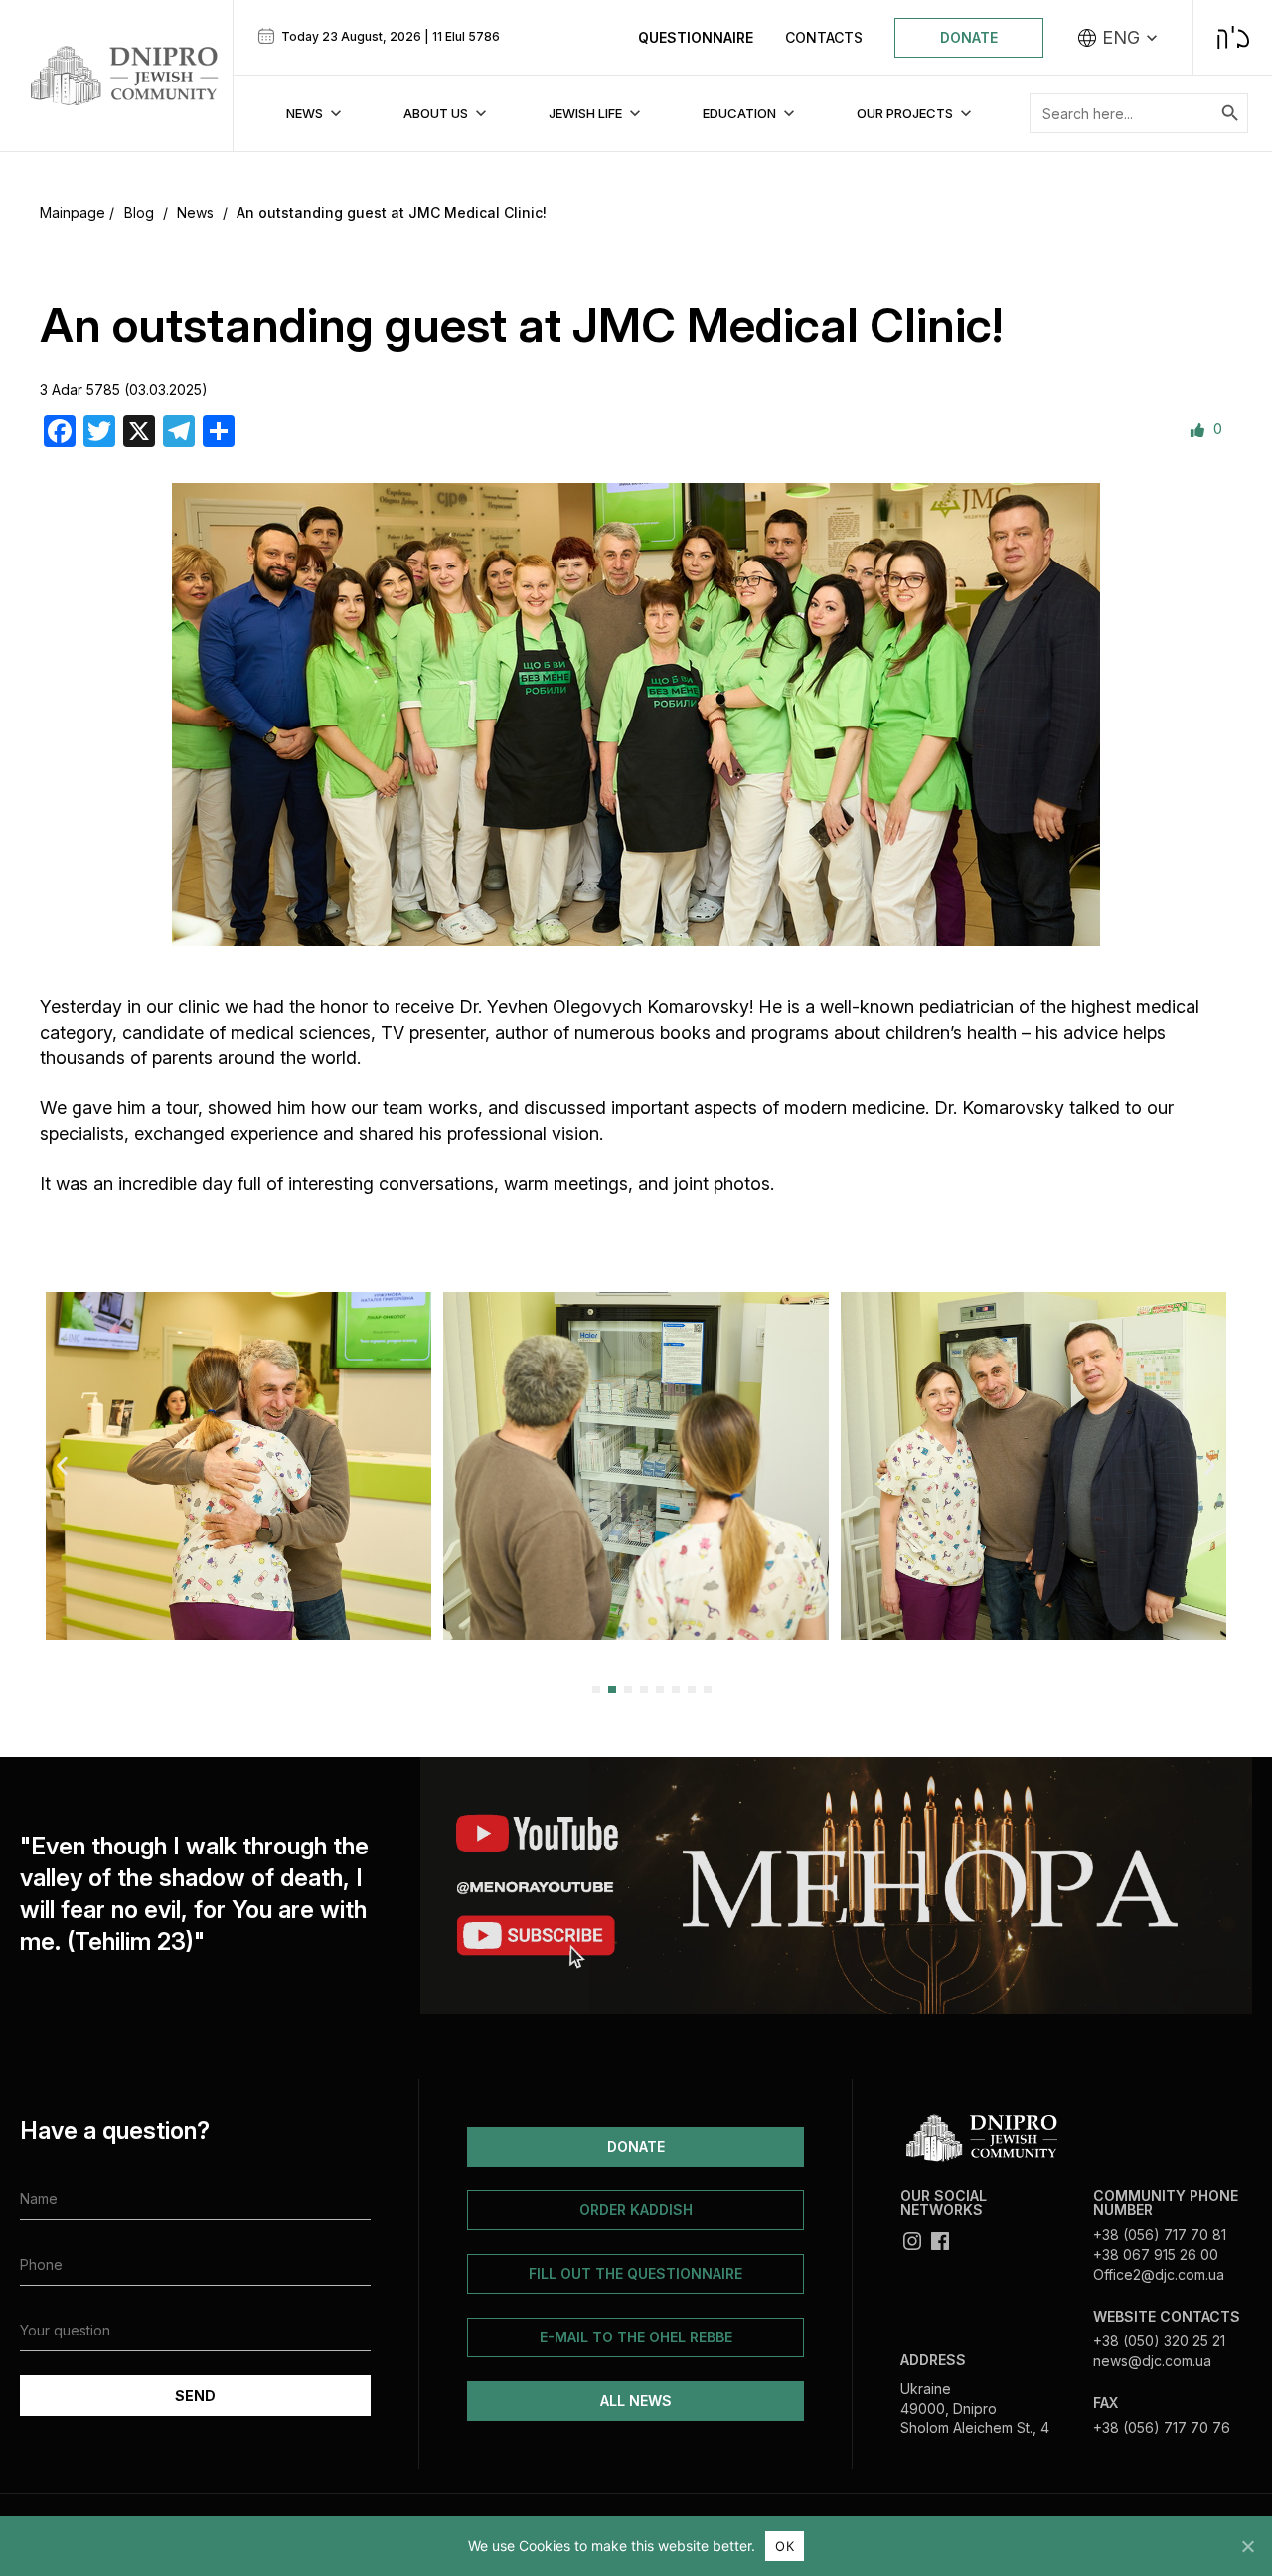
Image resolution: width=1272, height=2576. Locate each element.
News (195, 212)
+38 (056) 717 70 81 (1160, 2235)
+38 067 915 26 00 (1156, 2254)
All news (636, 2401)
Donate (969, 37)
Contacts (824, 37)
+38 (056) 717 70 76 (1162, 2427)
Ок (785, 2546)
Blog (139, 212)
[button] (62, 1465)
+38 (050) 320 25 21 (1159, 2341)
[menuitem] (1118, 38)
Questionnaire (696, 37)
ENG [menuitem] (1121, 38)
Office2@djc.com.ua (1159, 2274)
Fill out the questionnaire (636, 2273)
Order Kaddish (636, 2210)
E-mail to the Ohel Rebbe (636, 2337)
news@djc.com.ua (1152, 2361)
